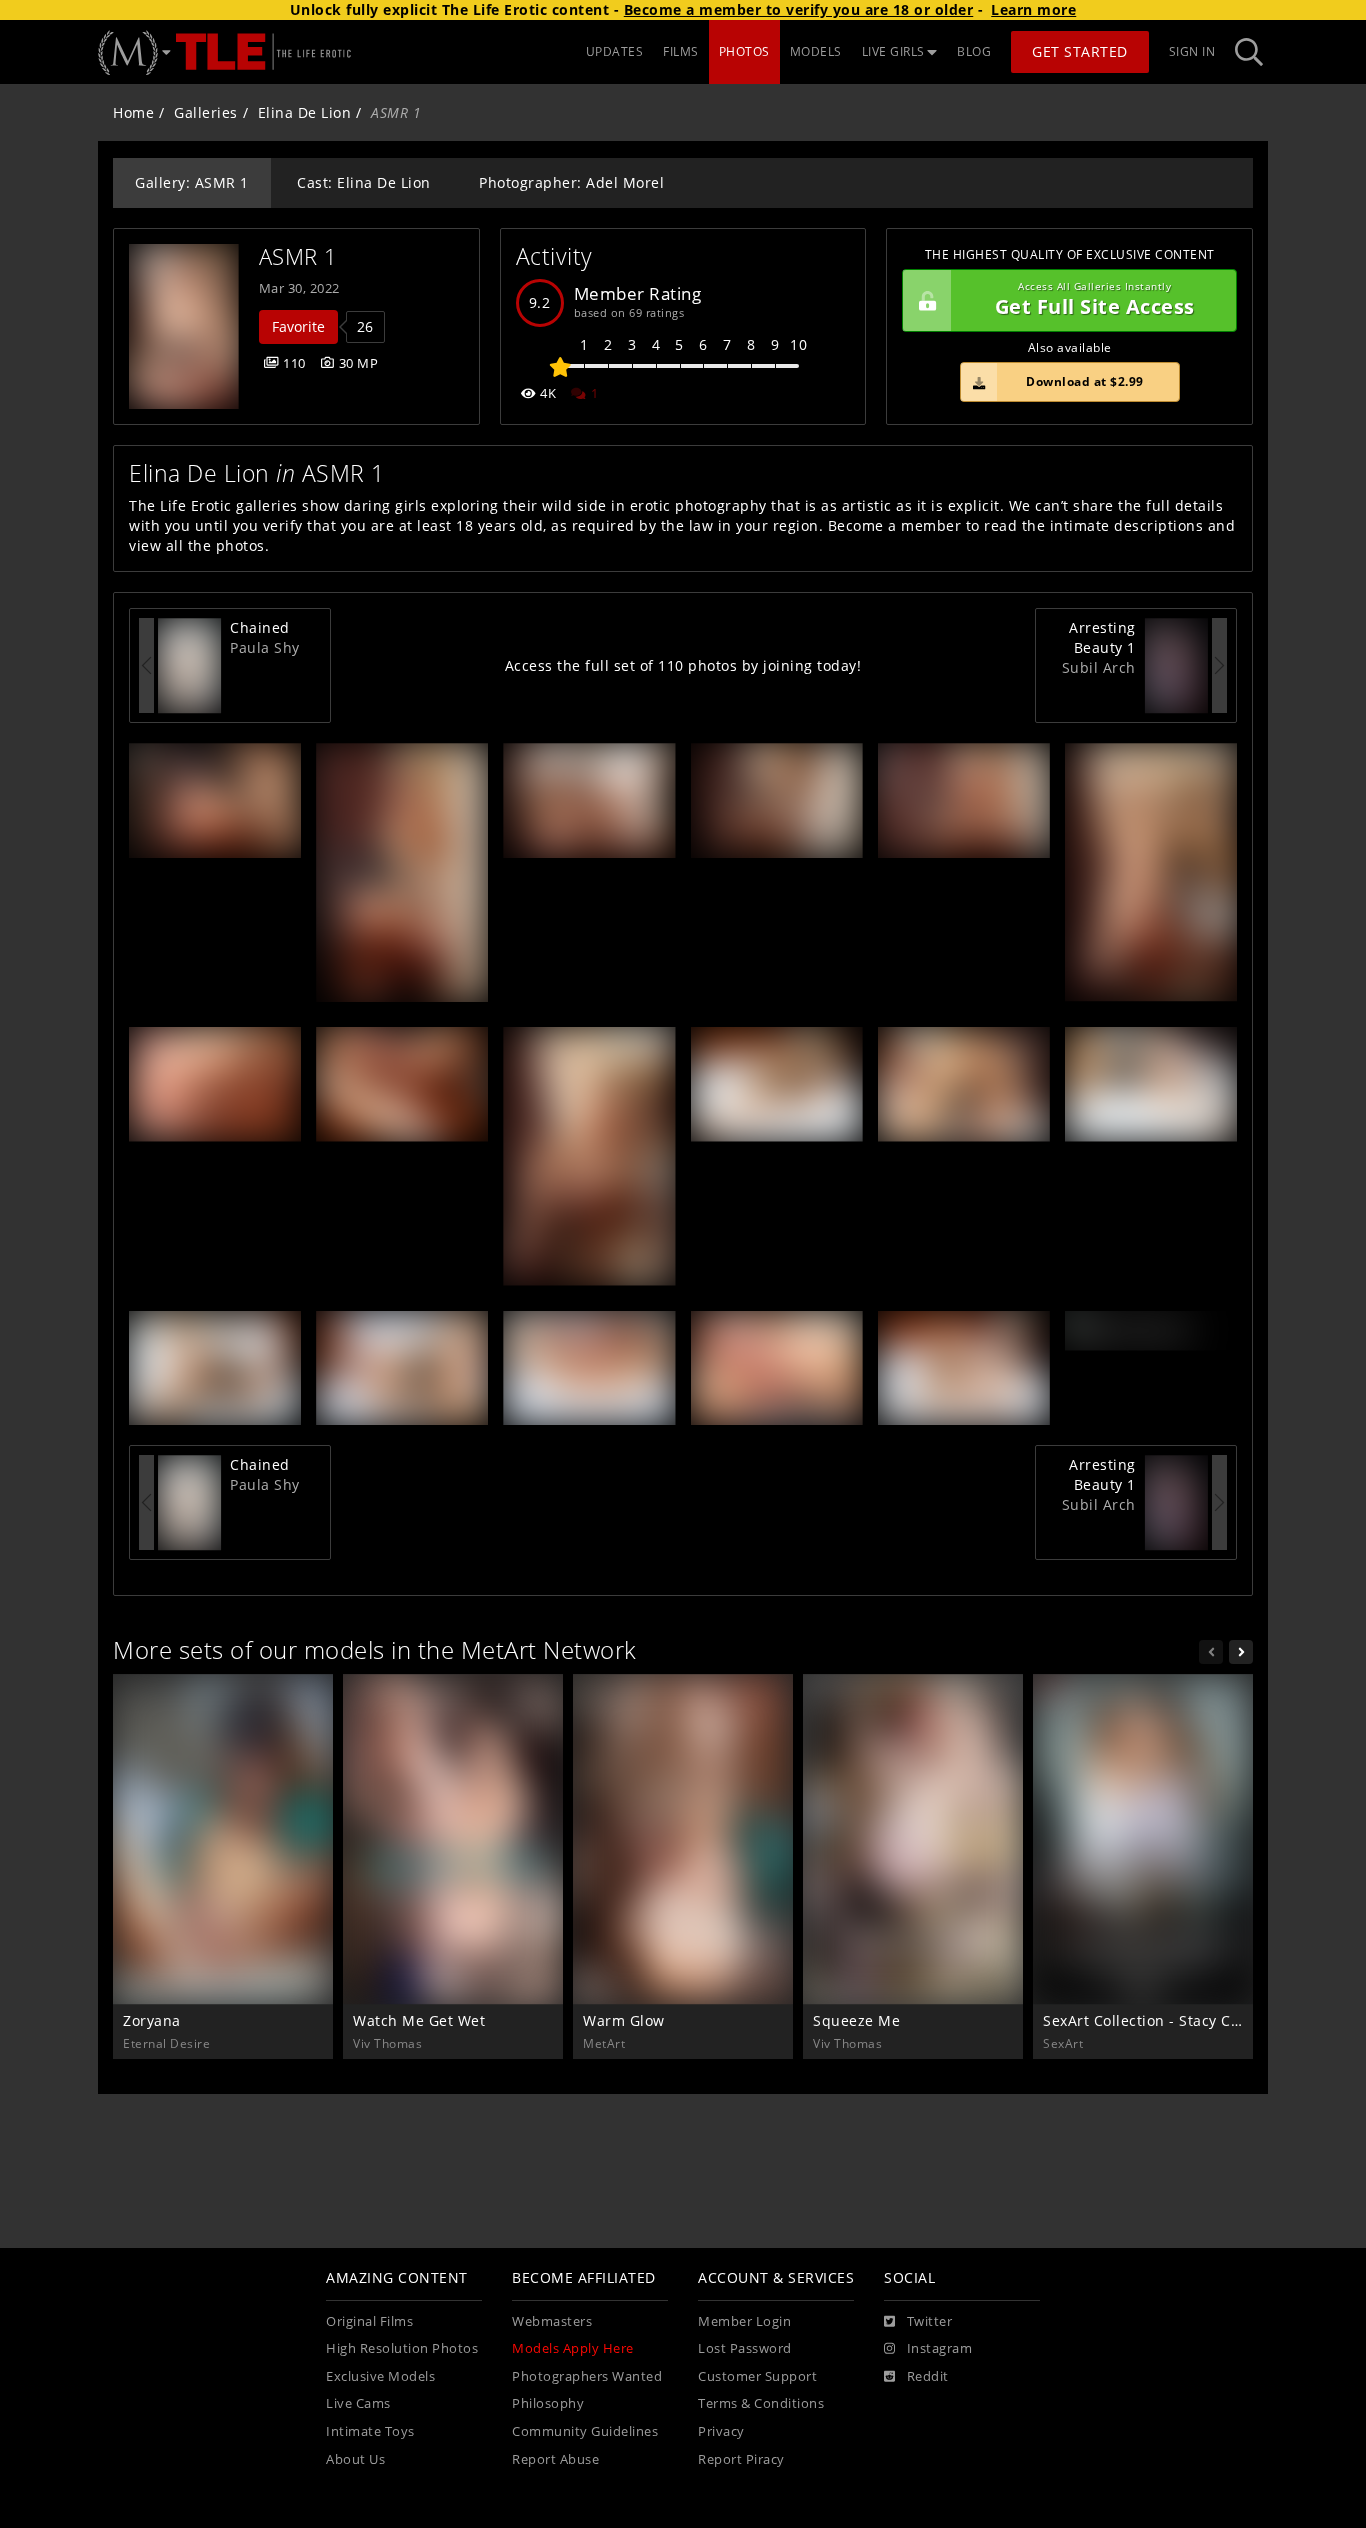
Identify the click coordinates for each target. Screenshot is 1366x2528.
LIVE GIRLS (893, 51)
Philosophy (548, 2403)
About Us (355, 2459)
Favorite (298, 326)
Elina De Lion (305, 112)
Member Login (744, 2321)
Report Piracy (741, 2459)
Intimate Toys (370, 2431)
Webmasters (552, 2321)
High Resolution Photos (402, 2348)
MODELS (816, 51)
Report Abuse (555, 2459)
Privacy (721, 2431)
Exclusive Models (380, 2376)
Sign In (1192, 51)
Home (133, 112)
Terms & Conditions (761, 2403)
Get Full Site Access (1095, 300)
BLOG (974, 51)
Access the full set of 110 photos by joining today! (683, 665)
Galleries (206, 112)
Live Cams (358, 2403)
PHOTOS (744, 51)
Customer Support (757, 2376)
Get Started (1080, 51)
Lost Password (745, 2348)
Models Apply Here (573, 2348)
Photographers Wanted (587, 2376)
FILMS (681, 51)
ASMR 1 (298, 256)
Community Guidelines (585, 2431)
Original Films (369, 2321)
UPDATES (615, 51)
